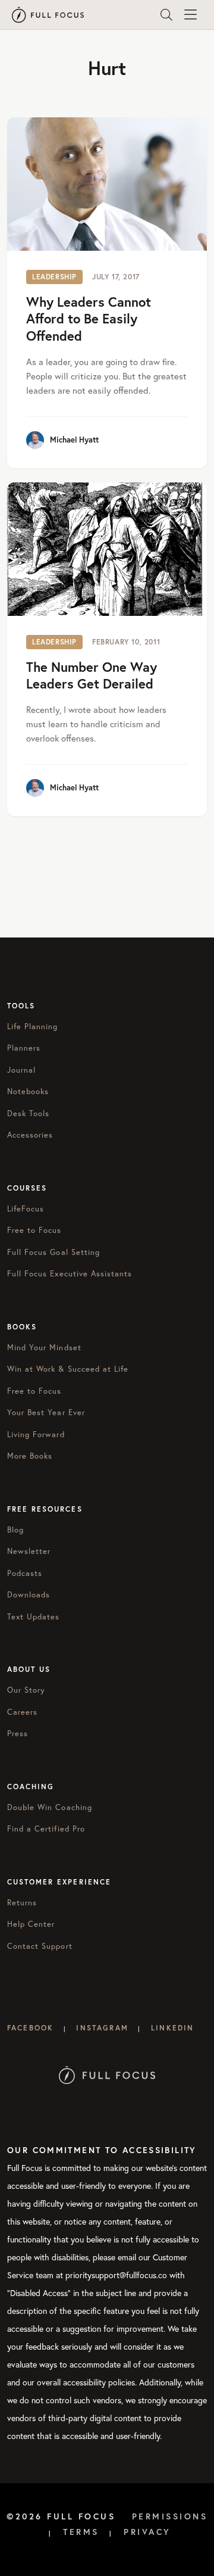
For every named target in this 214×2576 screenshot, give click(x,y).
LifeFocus (26, 1209)
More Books (30, 1456)
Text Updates (33, 1617)
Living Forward (36, 1435)
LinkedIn (172, 2028)
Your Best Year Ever (46, 1412)
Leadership (54, 277)
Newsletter (29, 1551)
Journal (21, 1070)
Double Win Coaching (50, 1807)
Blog (15, 1530)
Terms (81, 2532)
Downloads (29, 1595)
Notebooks (28, 1091)
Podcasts (25, 1573)
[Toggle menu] (190, 15)
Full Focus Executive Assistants (70, 1274)
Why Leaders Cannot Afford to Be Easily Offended (89, 319)
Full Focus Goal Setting (53, 1252)
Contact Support (40, 1946)
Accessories (30, 1135)
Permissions (170, 2516)
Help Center (31, 1924)
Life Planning (33, 1027)
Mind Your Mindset (44, 1348)
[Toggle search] (166, 15)
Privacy (147, 2532)
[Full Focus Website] (107, 2074)
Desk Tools (28, 1113)
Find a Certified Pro (46, 1829)
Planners (24, 1048)
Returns (22, 1903)
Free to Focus (34, 1230)
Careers (22, 1712)
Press (18, 1734)
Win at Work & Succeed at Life (68, 1369)
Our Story (26, 1690)
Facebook (30, 2028)
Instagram (102, 2028)
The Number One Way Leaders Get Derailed (92, 675)
